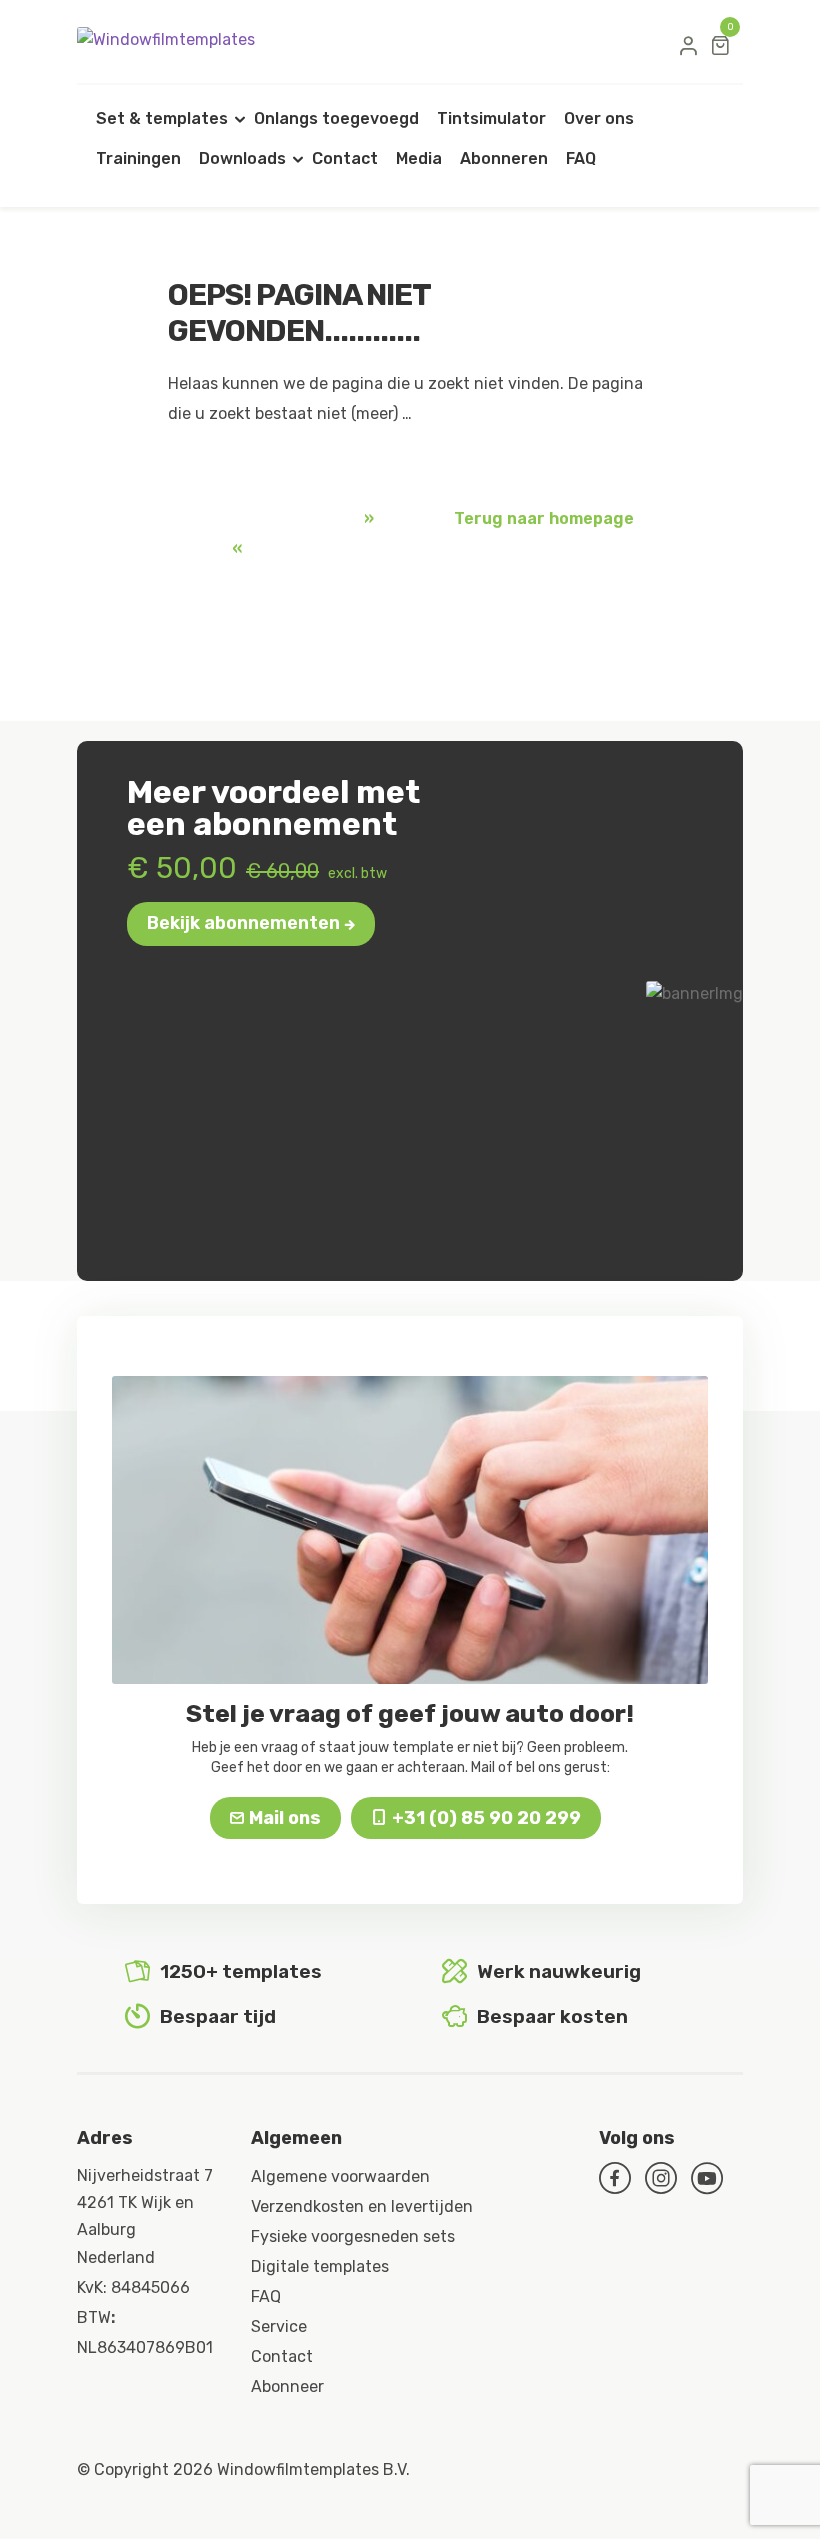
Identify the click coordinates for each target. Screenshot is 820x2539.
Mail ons (285, 1818)
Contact (345, 158)
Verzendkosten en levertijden (362, 2206)
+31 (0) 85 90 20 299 (486, 1818)
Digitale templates (320, 2266)
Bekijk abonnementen (243, 923)
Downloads (242, 158)
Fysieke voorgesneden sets (353, 2236)
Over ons (599, 118)
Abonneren (504, 158)
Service (279, 2326)
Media (419, 158)
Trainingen (138, 158)
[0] (720, 45)
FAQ (581, 158)
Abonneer (287, 2386)
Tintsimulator (491, 118)
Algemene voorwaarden (340, 2176)
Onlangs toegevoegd (336, 118)
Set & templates (162, 118)
